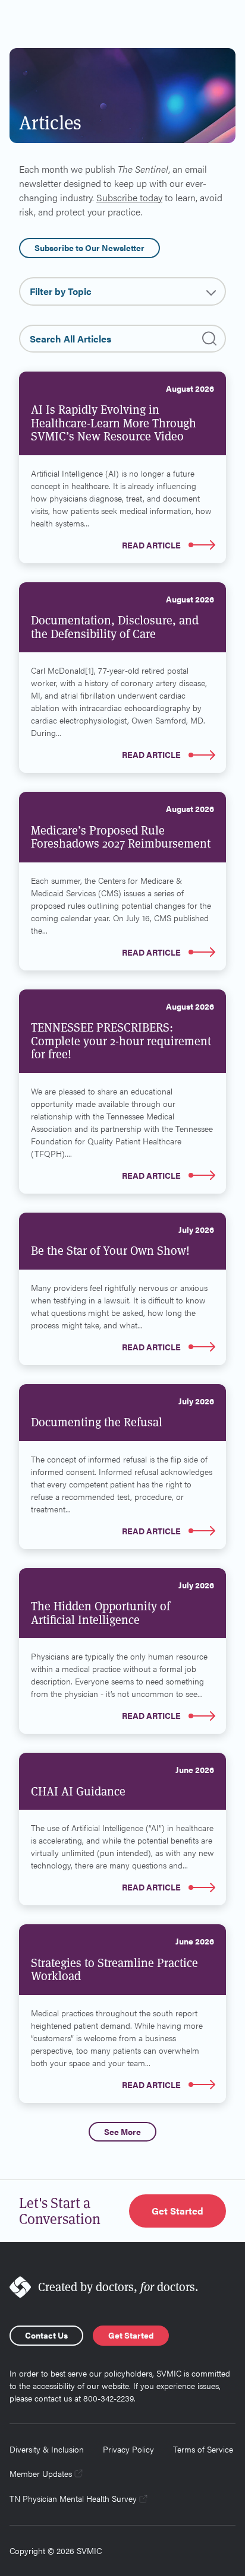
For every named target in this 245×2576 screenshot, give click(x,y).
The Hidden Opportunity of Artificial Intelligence (100, 1613)
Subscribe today (129, 197)
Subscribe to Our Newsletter (89, 248)
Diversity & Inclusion (47, 2449)
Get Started (178, 2211)
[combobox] (122, 291)
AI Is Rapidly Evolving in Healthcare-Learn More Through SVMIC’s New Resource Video (114, 423)
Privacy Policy (128, 2449)
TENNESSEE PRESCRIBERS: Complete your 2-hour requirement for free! (121, 1041)
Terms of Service (203, 2449)
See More (122, 2131)
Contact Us (46, 2335)
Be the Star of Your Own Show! (110, 1251)
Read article (151, 545)
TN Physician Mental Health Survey (73, 2498)
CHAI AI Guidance (78, 1791)
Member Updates (41, 2473)
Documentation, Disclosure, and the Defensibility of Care (115, 627)
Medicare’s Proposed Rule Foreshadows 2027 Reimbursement (121, 837)
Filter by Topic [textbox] (61, 291)
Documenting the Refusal (97, 1422)
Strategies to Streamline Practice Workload (114, 1970)
